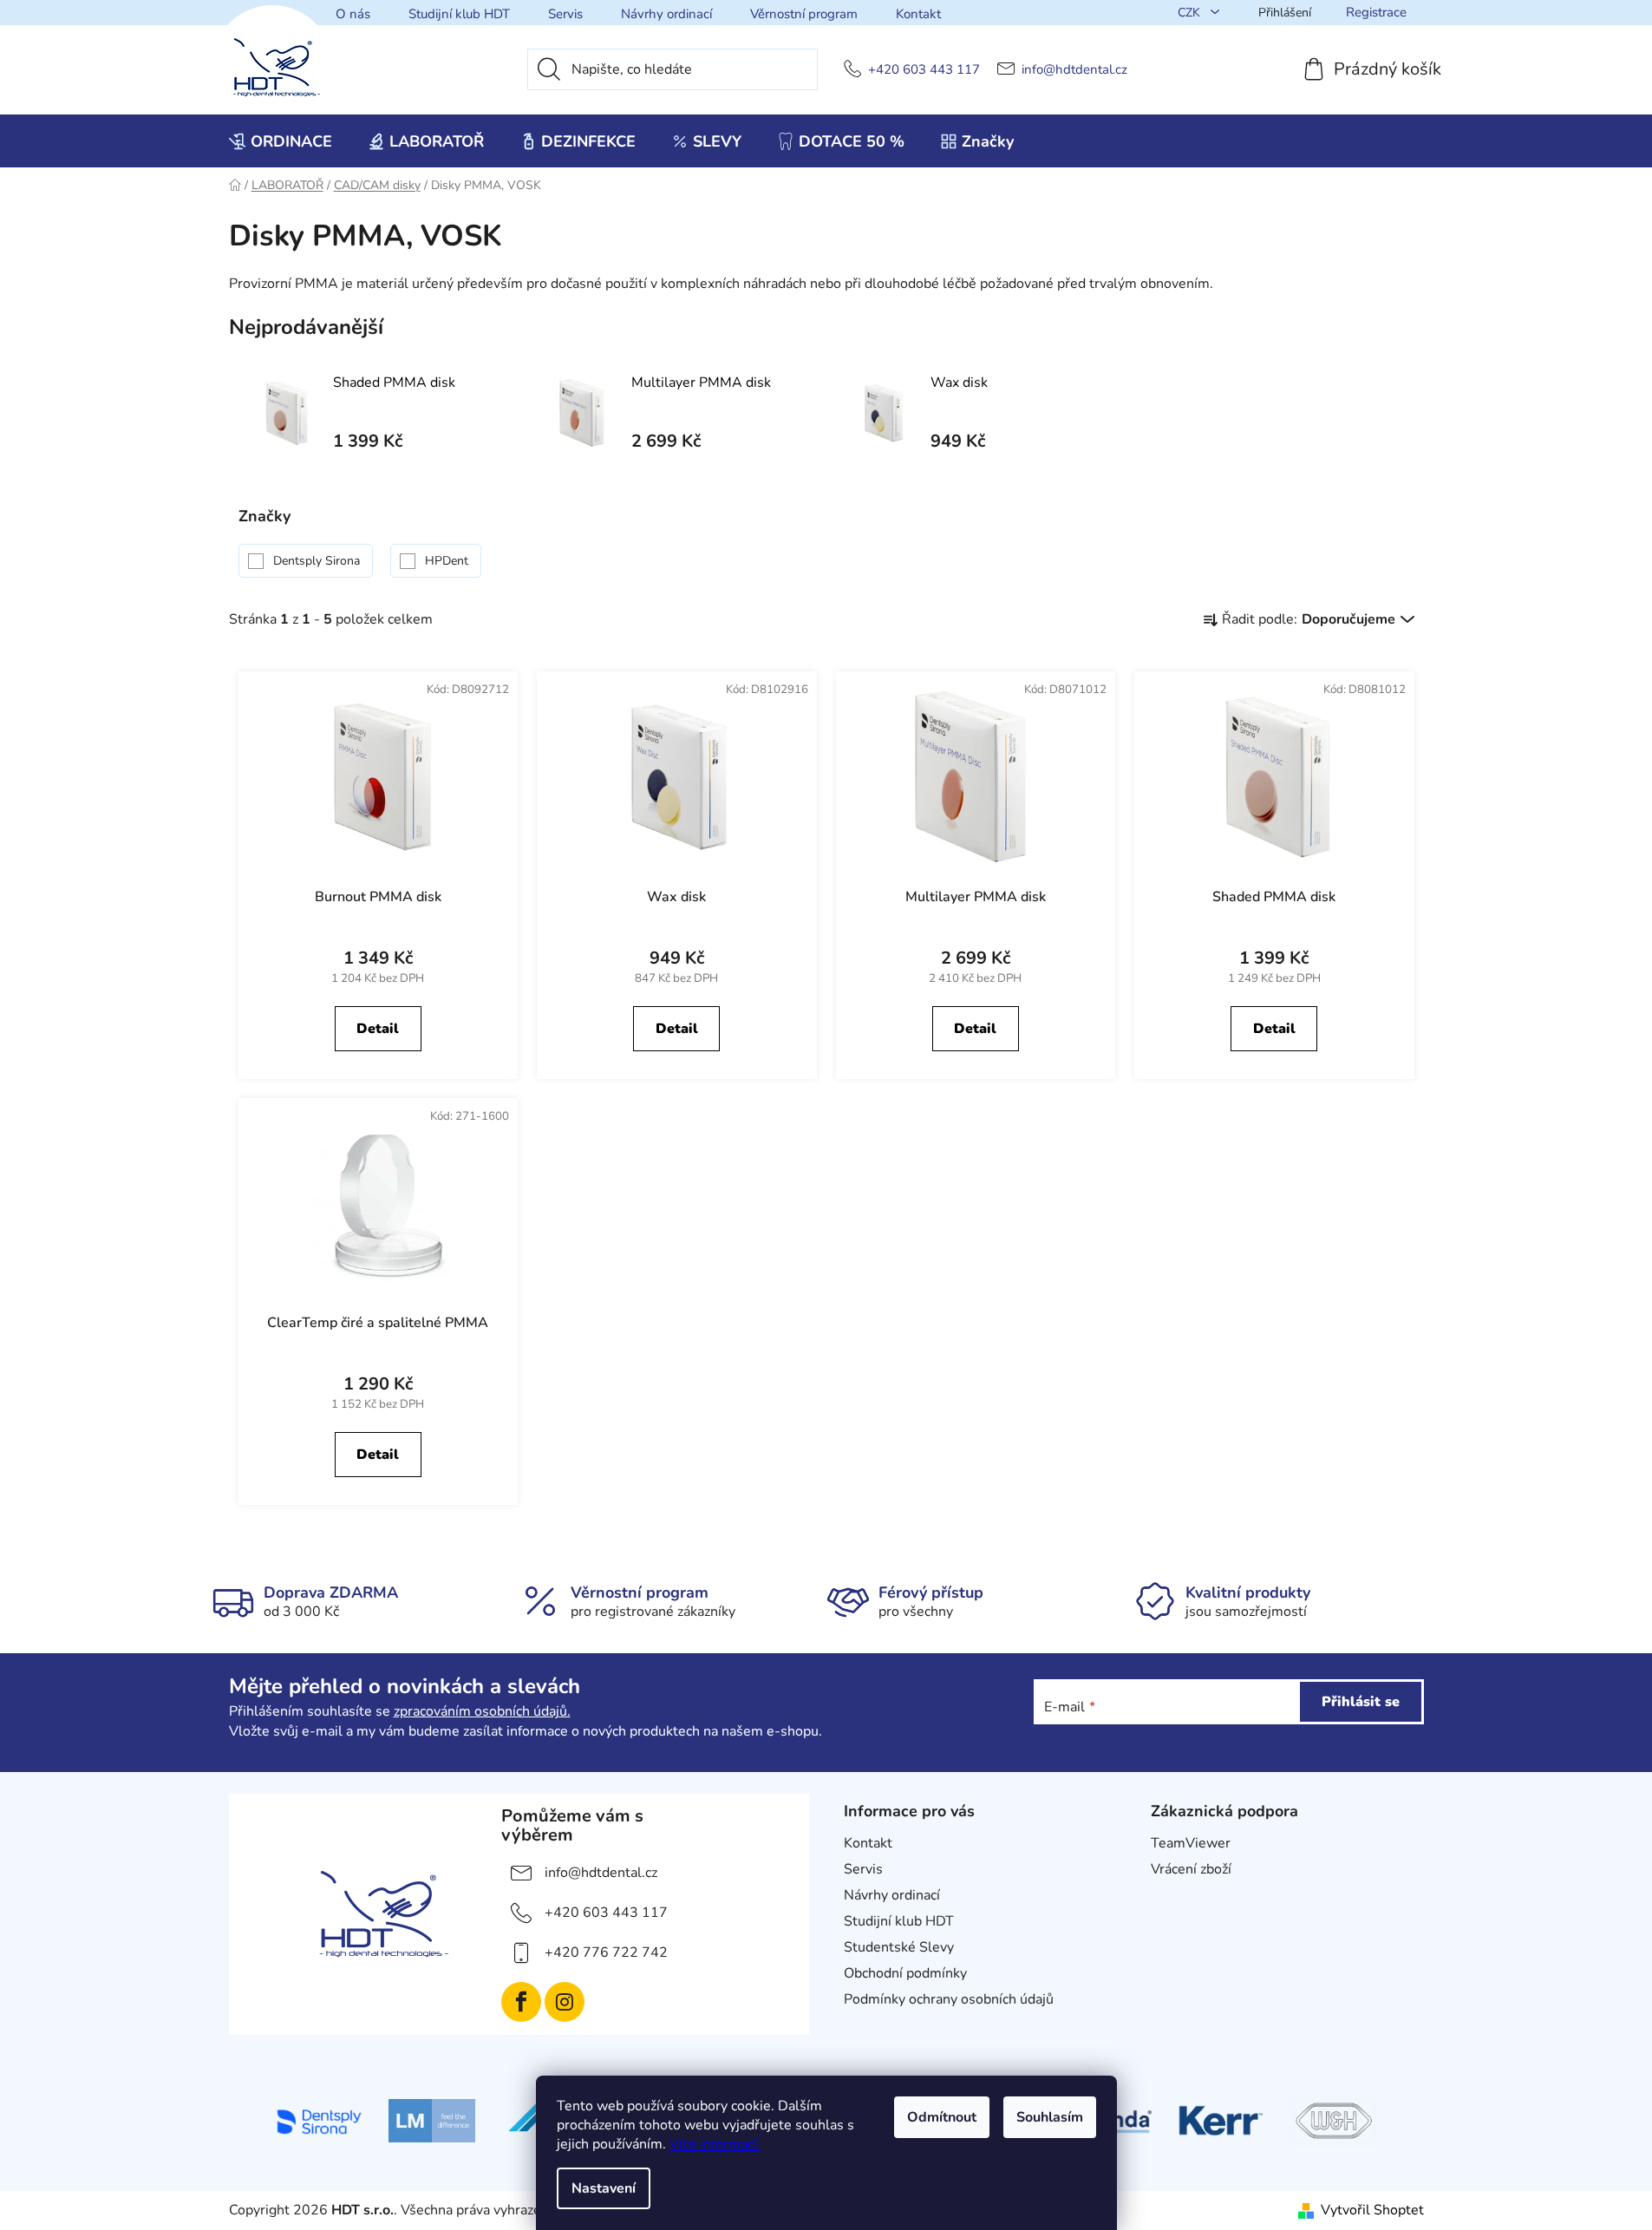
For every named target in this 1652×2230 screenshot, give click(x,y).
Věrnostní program (804, 14)
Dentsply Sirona (318, 561)
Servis (565, 14)
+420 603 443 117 (924, 70)
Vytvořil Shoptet (1372, 2210)
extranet (1177, 1895)
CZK (1191, 13)
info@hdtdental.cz (1074, 70)
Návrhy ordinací (666, 14)
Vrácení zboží (1191, 1869)
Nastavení (604, 2188)
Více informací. (715, 2144)
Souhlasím (1050, 2117)
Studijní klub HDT (459, 14)
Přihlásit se (1361, 1702)
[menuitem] (281, 141)
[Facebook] (521, 2002)
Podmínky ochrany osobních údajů (949, 1999)
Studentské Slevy (899, 1947)
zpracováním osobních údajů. (482, 1711)
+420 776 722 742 (606, 1952)
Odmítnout (942, 2117)
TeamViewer (1191, 1843)
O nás (353, 14)
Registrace (1376, 12)
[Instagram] (565, 2002)
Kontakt (918, 14)
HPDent (448, 561)
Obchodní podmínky (905, 1973)
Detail (378, 1029)
